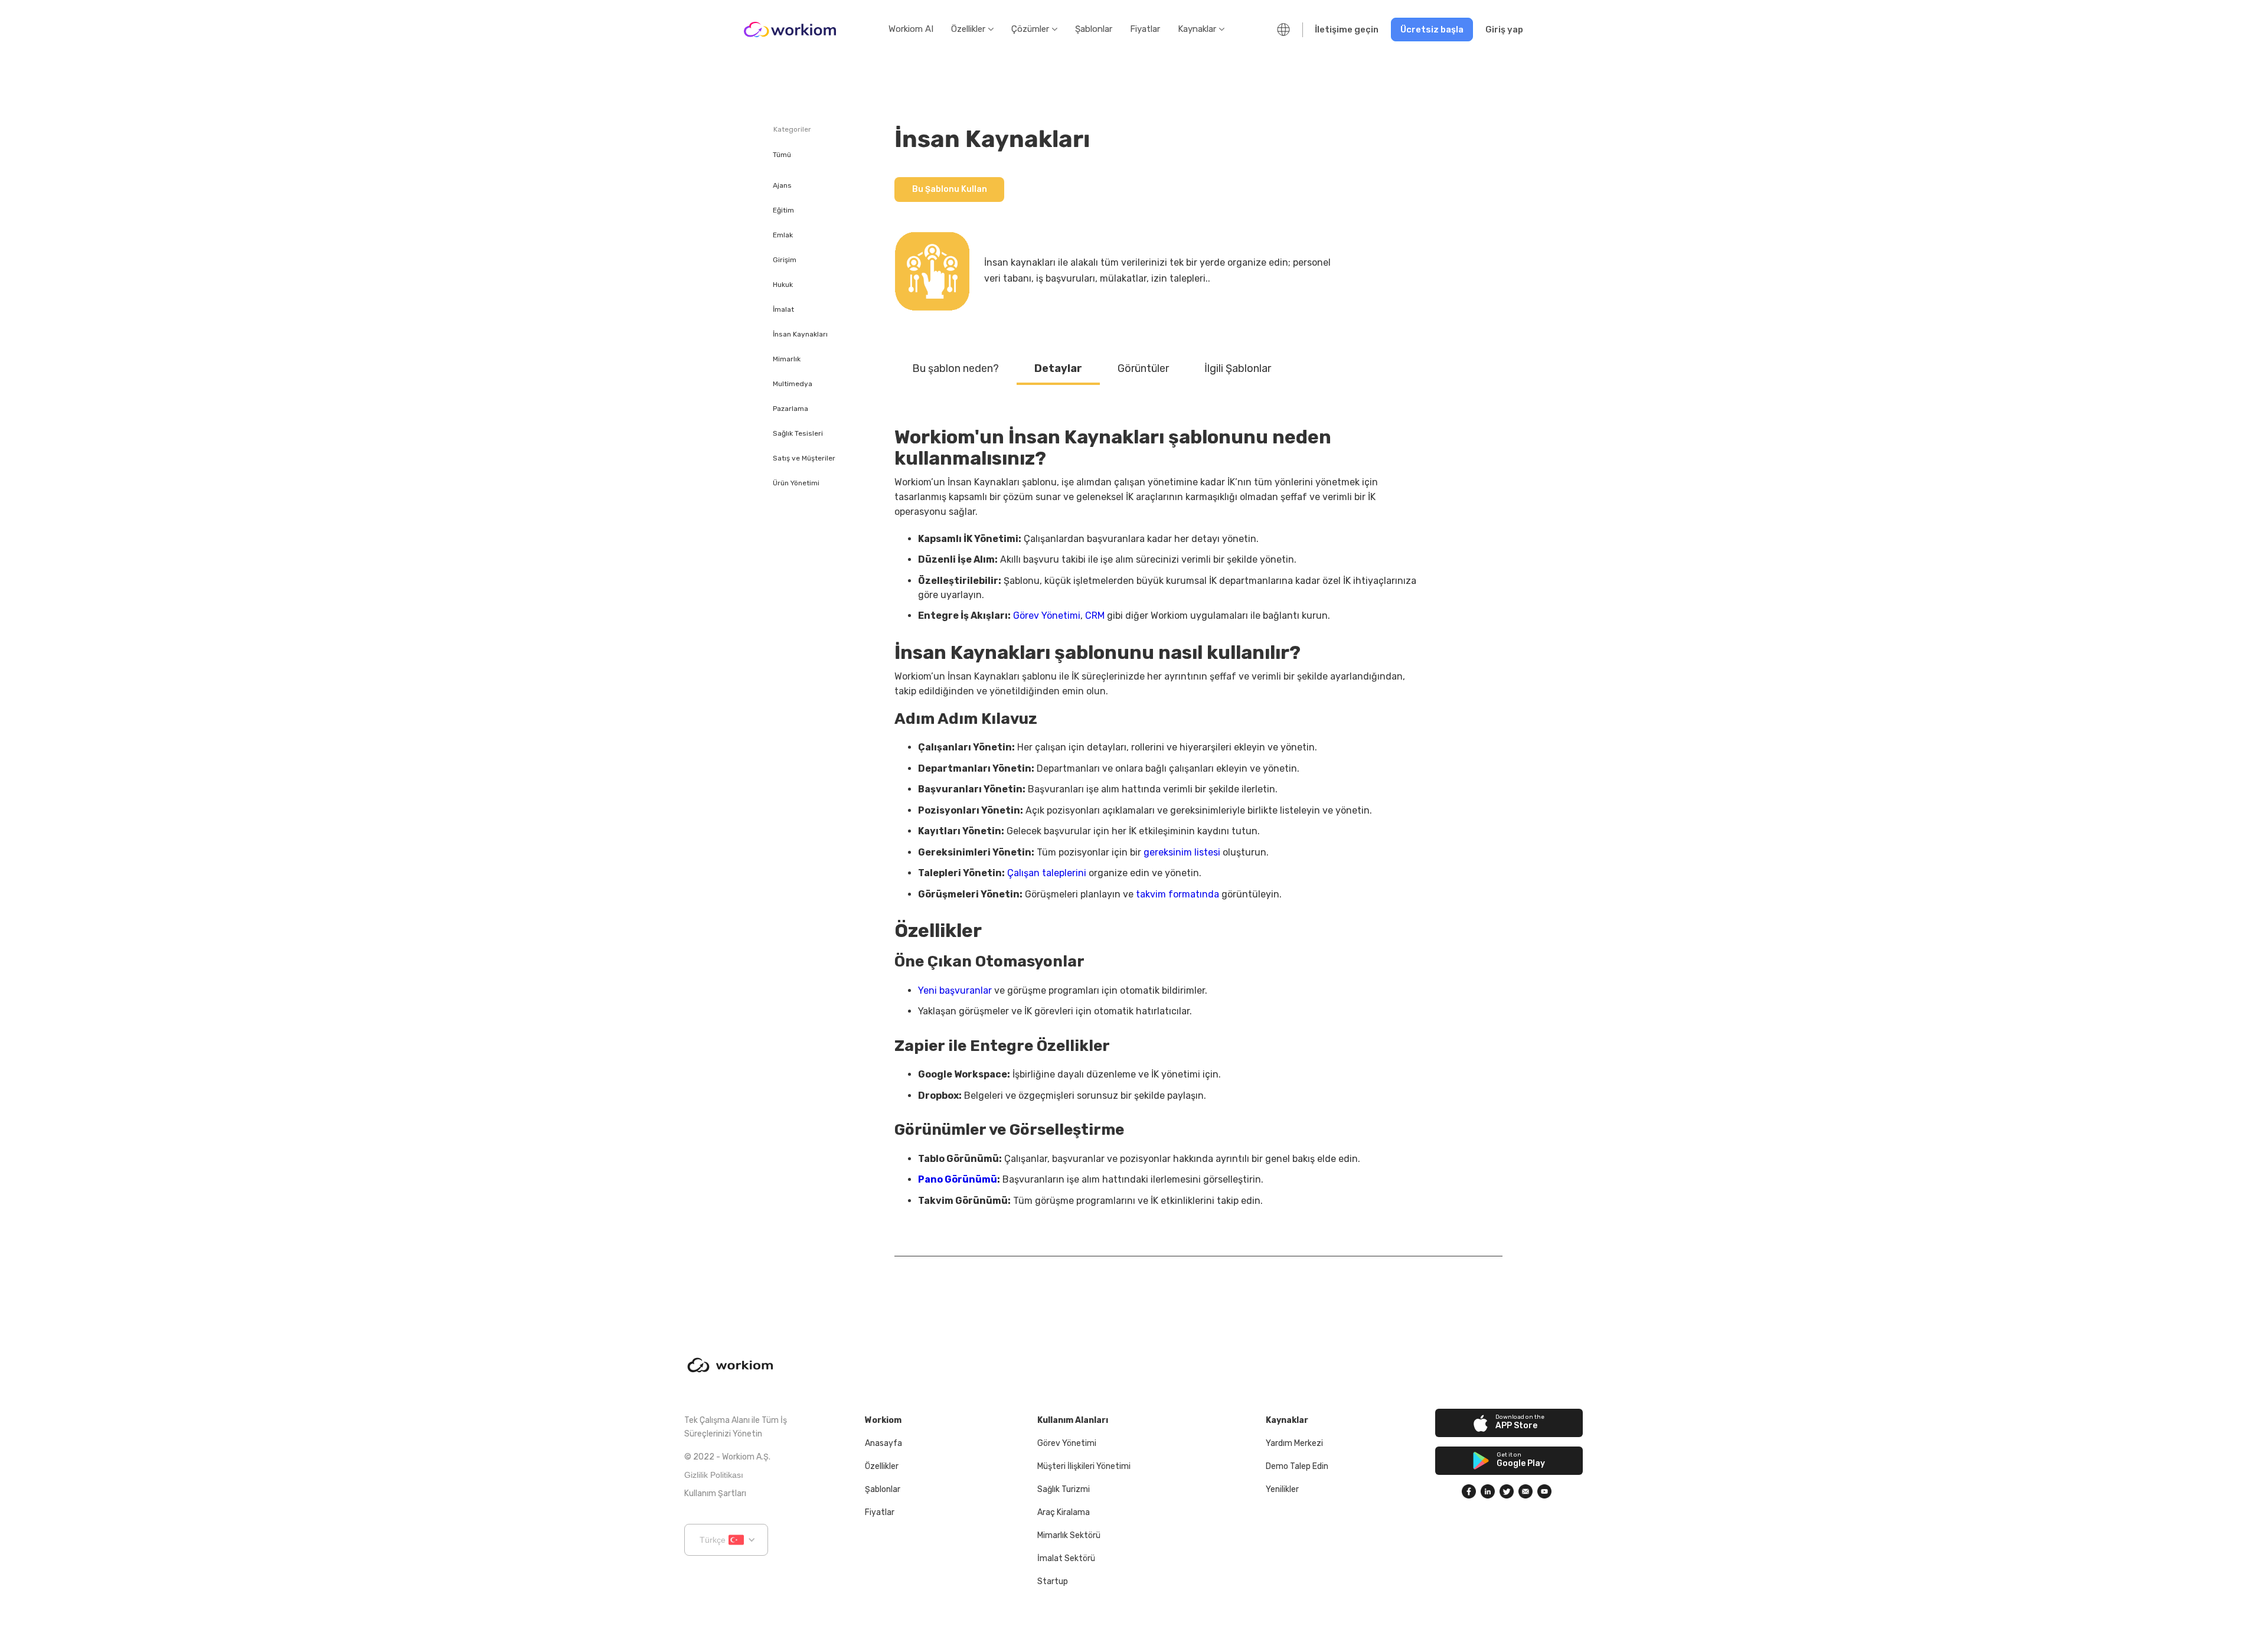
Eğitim (783, 210)
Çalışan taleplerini (1047, 873)
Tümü (782, 155)
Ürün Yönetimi (796, 483)
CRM (1095, 616)
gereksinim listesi (1182, 852)
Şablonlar (1094, 29)
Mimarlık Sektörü (1069, 1535)
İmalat (783, 309)
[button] (972, 30)
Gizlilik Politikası (714, 1475)
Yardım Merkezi (1294, 1443)
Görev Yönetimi (1047, 616)
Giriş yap (1504, 30)
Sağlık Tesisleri (798, 433)
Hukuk (783, 285)
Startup (1053, 1581)
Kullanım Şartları (715, 1493)
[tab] (956, 369)
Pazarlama (790, 409)
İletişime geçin (1347, 30)
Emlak (783, 235)
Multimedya (793, 384)
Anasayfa (883, 1443)
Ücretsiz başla (1432, 30)
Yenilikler (1282, 1489)
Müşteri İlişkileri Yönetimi (1084, 1466)
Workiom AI (911, 29)
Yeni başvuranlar (955, 990)
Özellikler (882, 1466)
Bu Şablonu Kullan (950, 189)
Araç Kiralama (1064, 1512)
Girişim (785, 260)
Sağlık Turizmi (1064, 1489)
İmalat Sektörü (1066, 1558)
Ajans (782, 185)
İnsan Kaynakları (800, 334)
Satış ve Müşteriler (804, 458)
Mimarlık (787, 359)
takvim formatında (1177, 894)
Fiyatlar (1145, 29)
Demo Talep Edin (1297, 1466)
